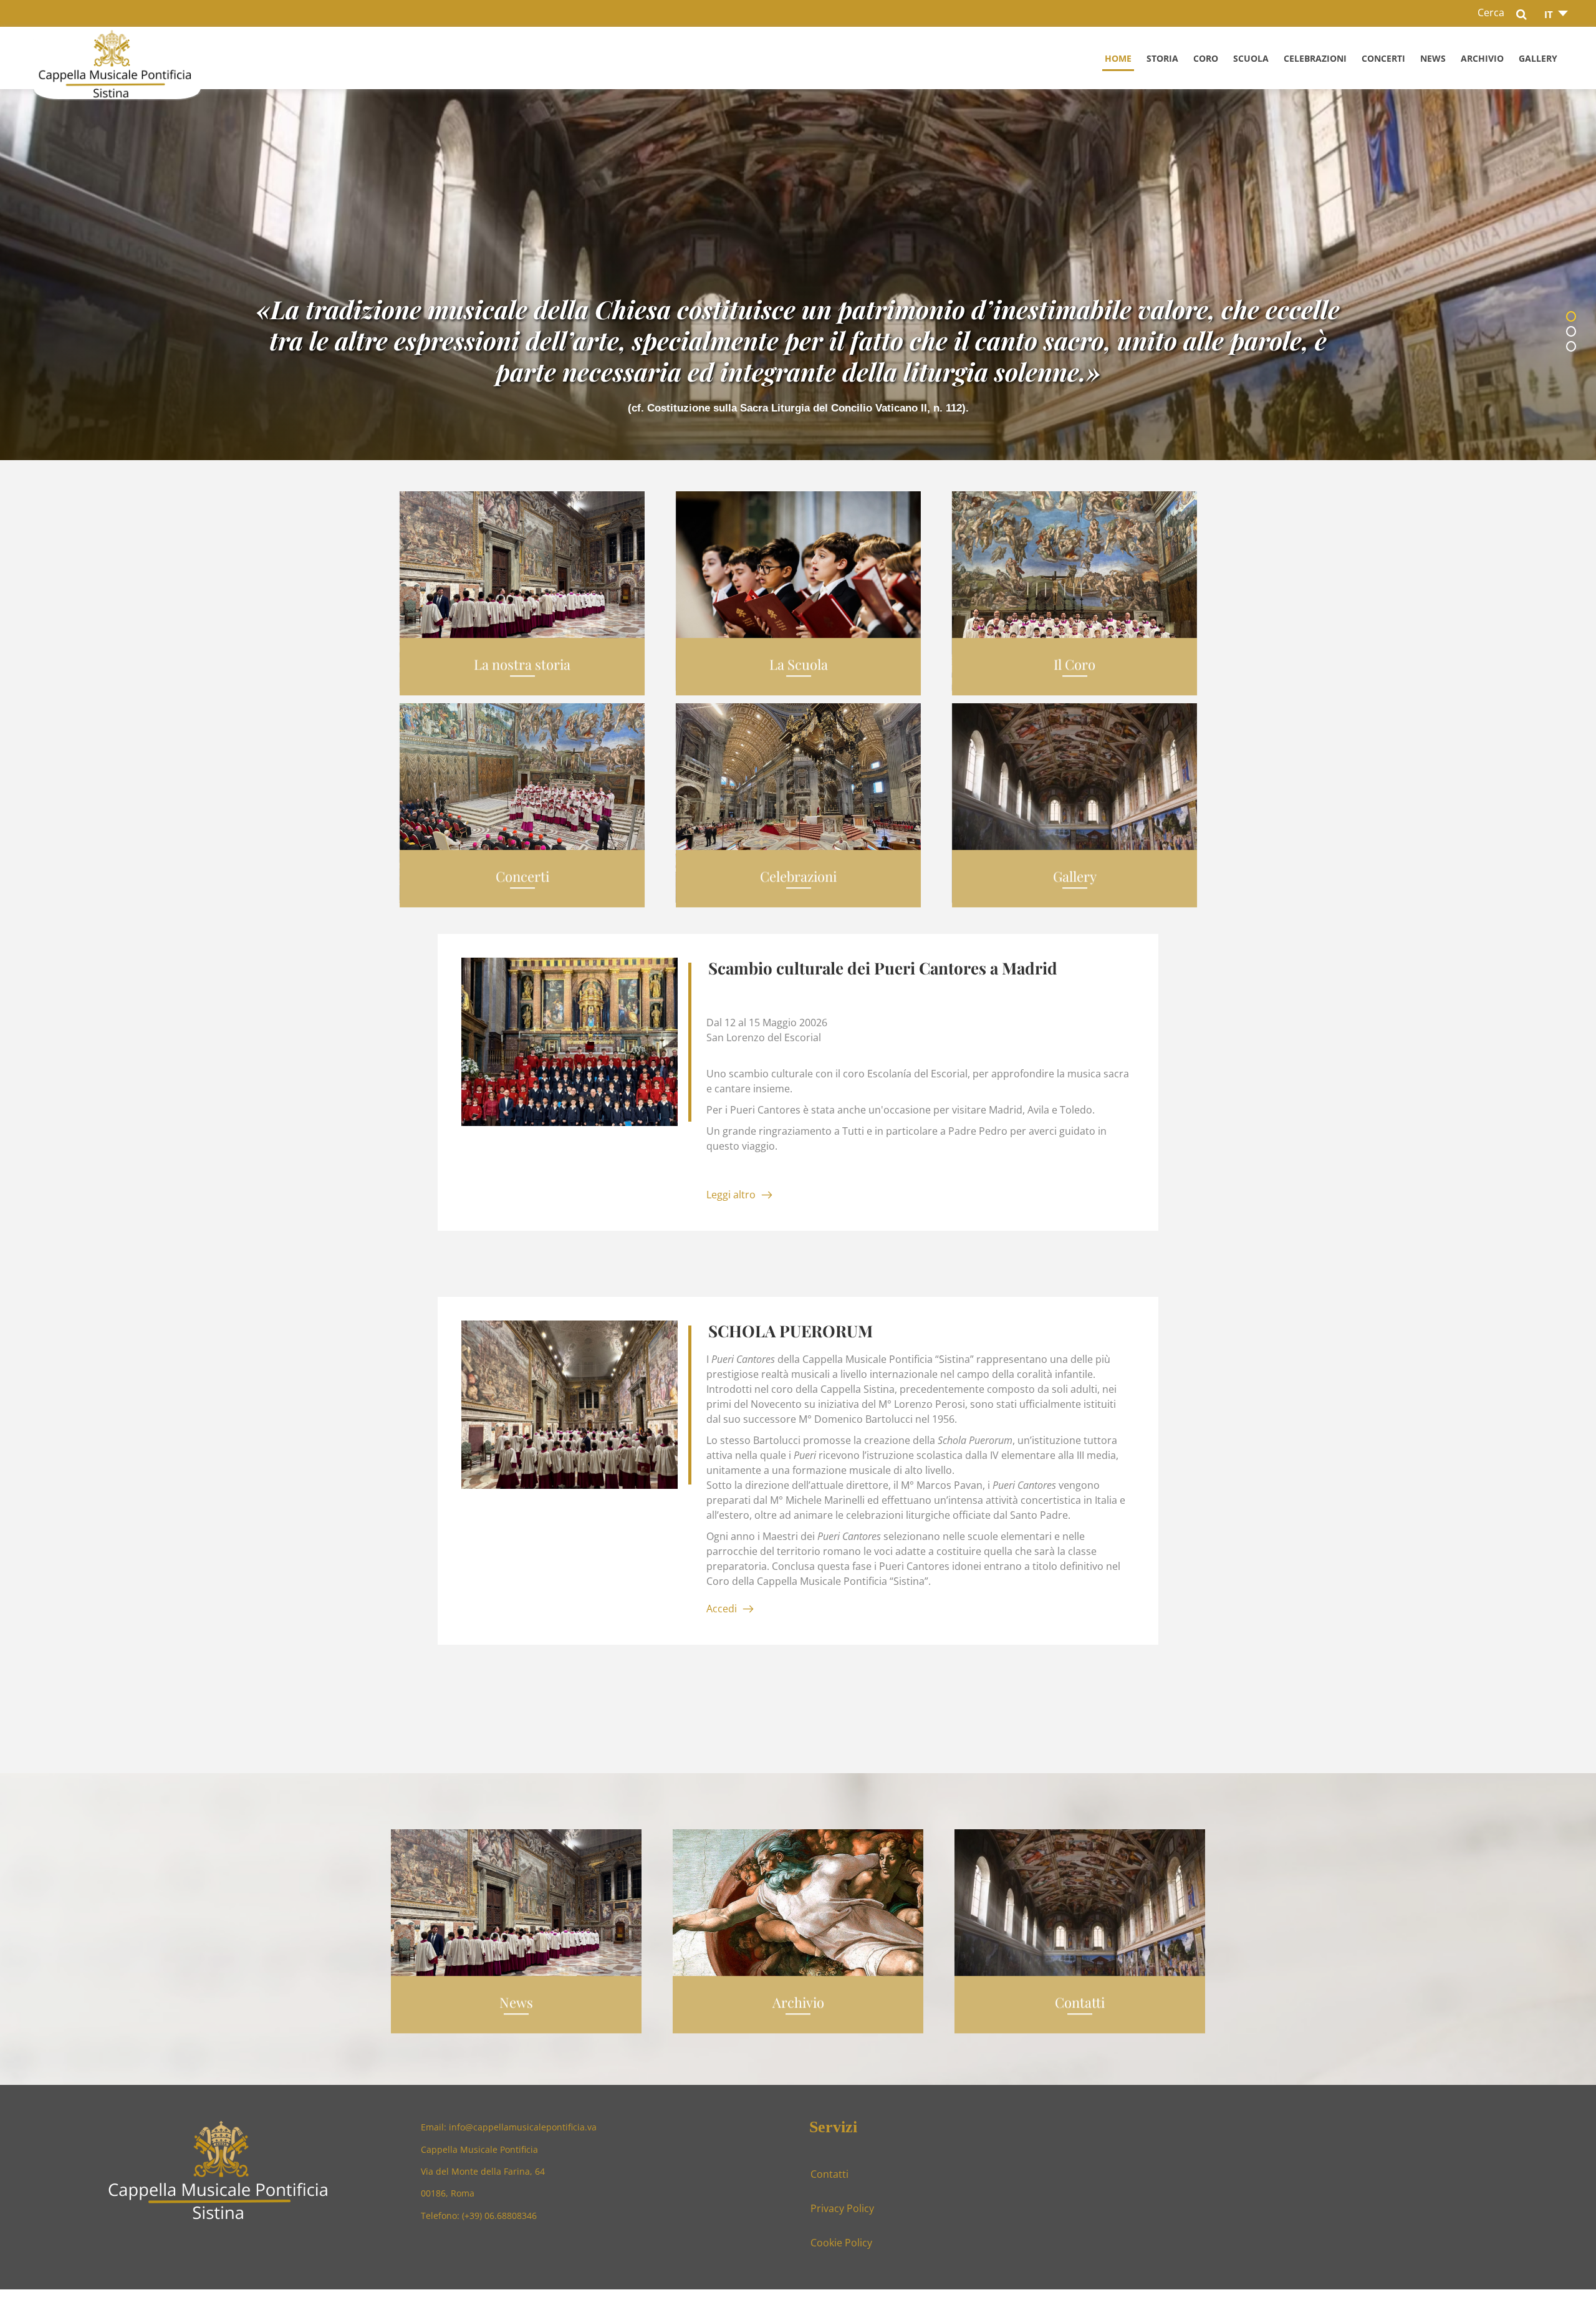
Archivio (1482, 58)
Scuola (1251, 58)
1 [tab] (1574, 318)
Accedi (722, 1608)
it (1549, 14)
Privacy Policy (842, 2208)
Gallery (1538, 58)
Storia (1162, 58)
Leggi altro (731, 1194)
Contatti (829, 2174)
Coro (1206, 58)
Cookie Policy (841, 2242)
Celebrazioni (1315, 58)
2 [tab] (1574, 333)
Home (1118, 58)
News (1433, 58)
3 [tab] (1574, 348)
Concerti (1383, 58)
